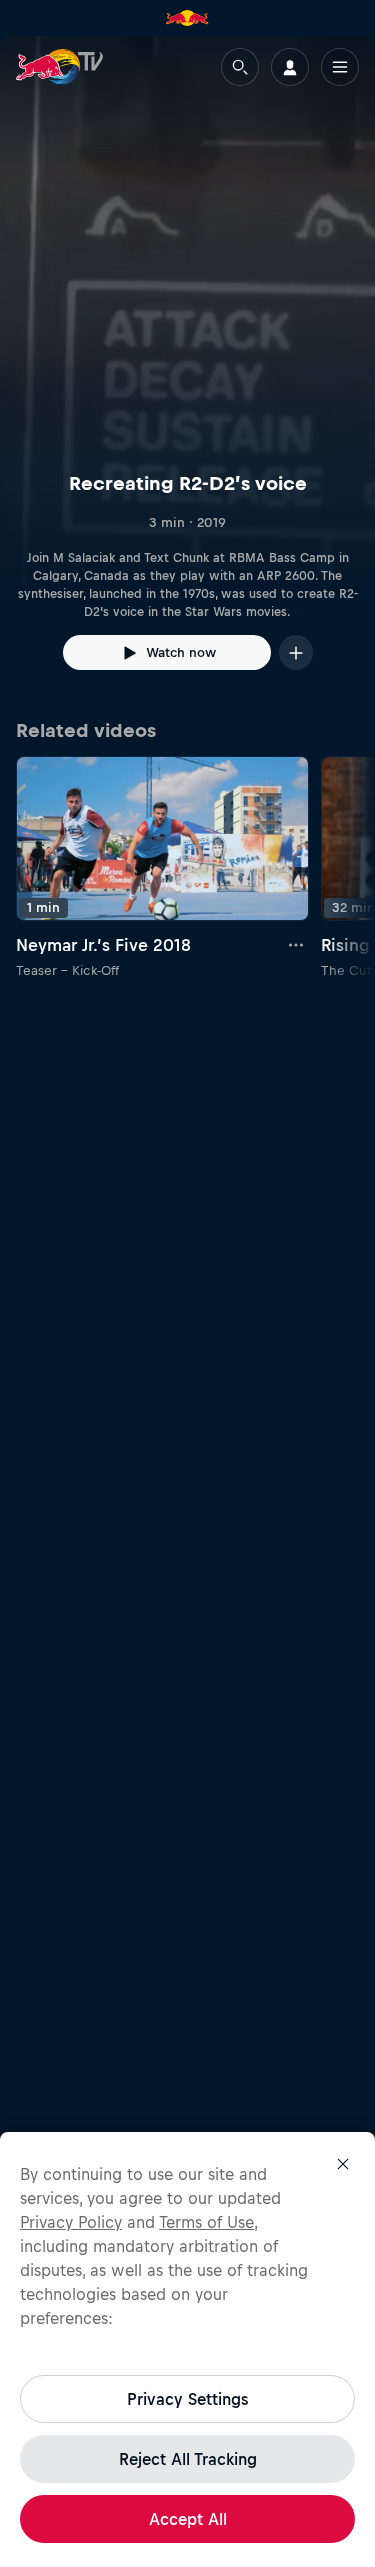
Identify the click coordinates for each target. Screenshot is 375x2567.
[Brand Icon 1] (187, 18)
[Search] (240, 67)
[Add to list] (296, 652)
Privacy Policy (71, 2222)
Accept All (188, 2519)
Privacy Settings (187, 2399)
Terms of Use (206, 2222)
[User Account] (290, 67)
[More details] (297, 945)
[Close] (343, 2164)
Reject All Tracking (188, 2459)
